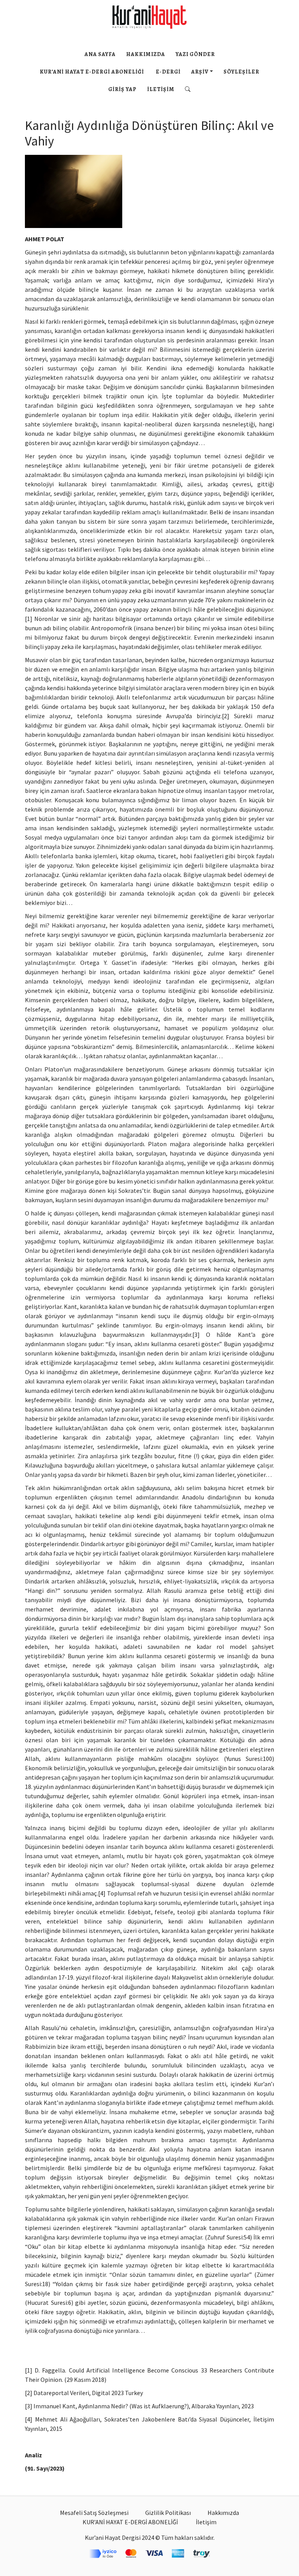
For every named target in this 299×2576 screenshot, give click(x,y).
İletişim (161, 89)
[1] (29, 619)
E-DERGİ (168, 72)
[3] (196, 1334)
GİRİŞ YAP (122, 89)
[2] (226, 716)
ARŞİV (200, 72)
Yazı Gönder (195, 54)
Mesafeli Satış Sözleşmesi (94, 2513)
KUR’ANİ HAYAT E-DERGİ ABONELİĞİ (92, 72)
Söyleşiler (241, 72)
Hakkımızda (146, 54)
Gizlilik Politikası (168, 2513)
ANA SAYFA (100, 54)
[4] (102, 1893)
